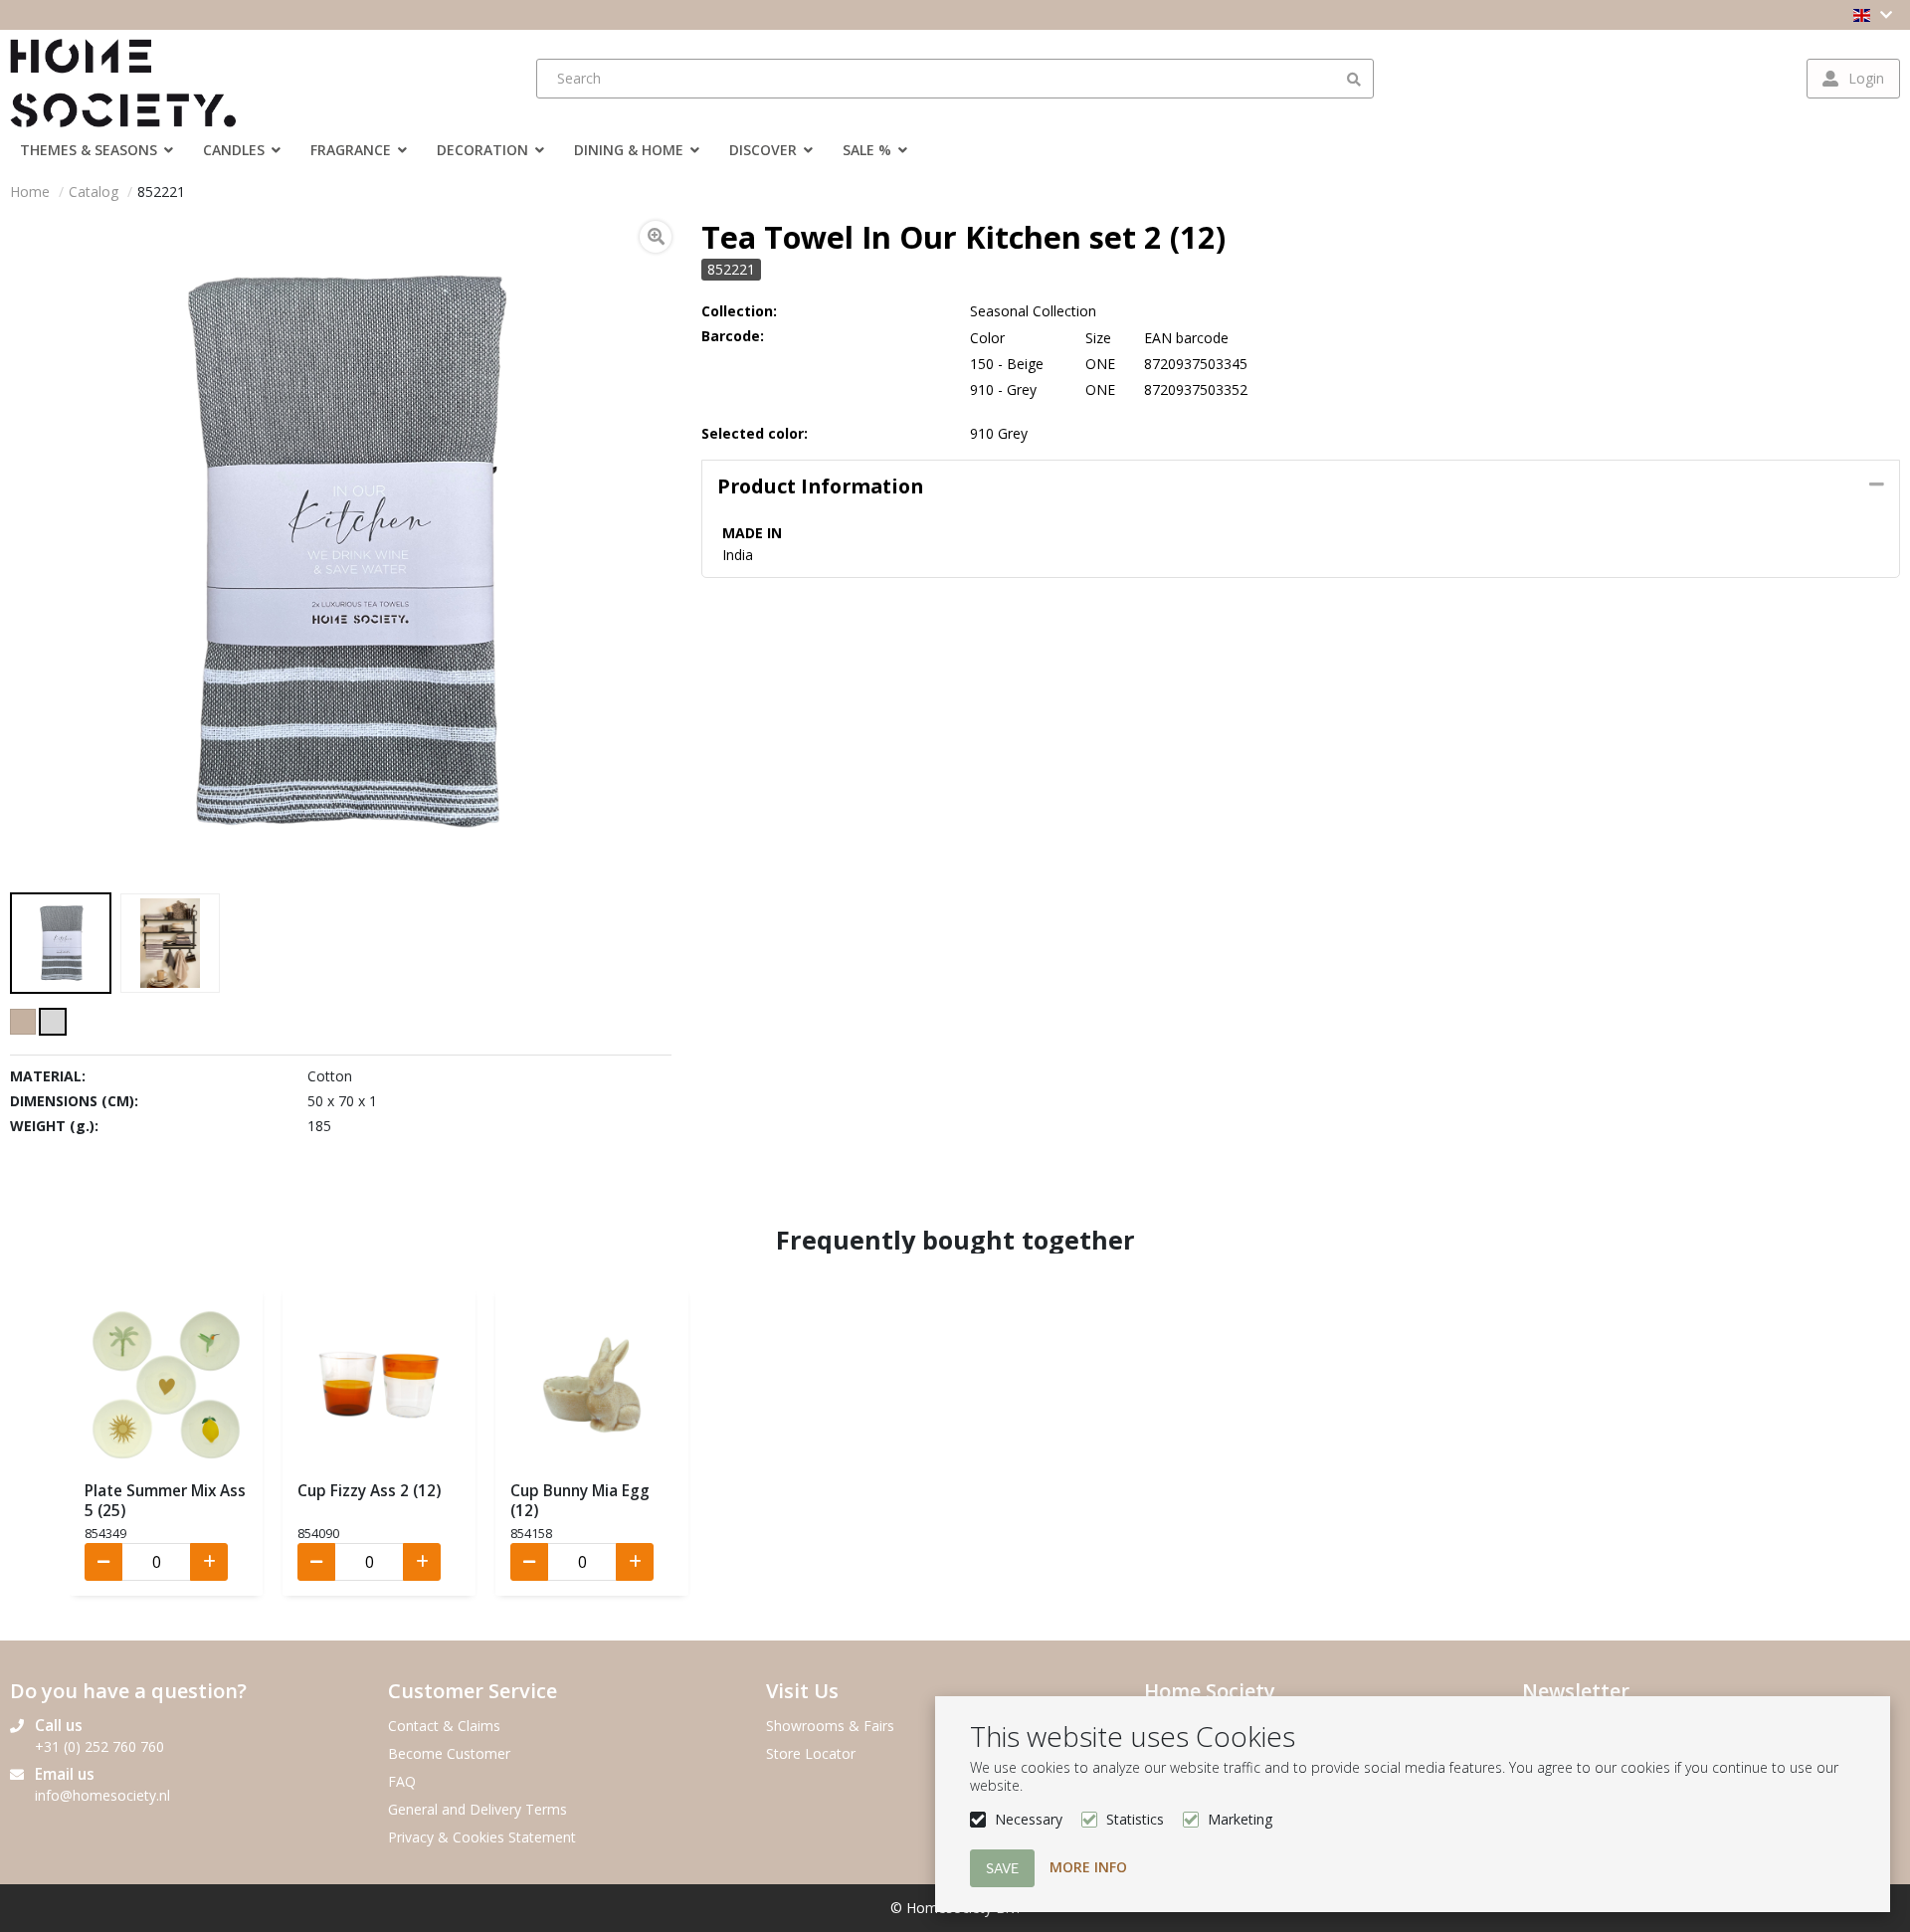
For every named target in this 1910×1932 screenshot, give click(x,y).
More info (1088, 1867)
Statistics (1135, 1819)
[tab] (1301, 486)
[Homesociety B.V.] (134, 79)
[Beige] (23, 1022)
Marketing (1240, 1819)
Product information (820, 486)
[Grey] (53, 1022)
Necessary (1029, 1819)
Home (30, 192)
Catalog (94, 192)
